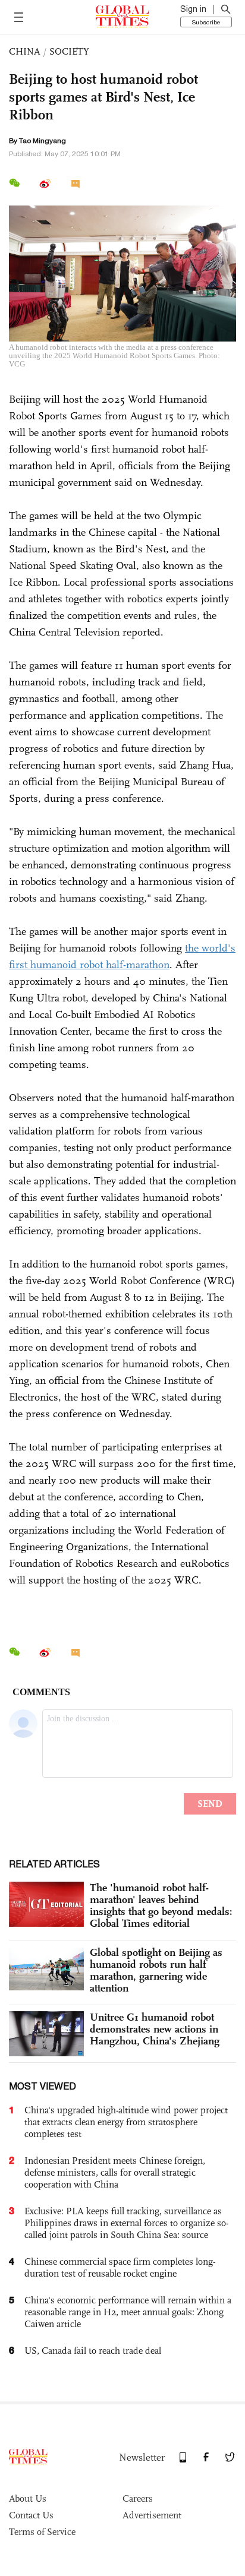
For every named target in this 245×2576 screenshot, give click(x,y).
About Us (28, 2498)
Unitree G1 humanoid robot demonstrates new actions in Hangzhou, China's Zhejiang (155, 2029)
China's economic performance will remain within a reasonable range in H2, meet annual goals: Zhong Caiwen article (128, 2312)
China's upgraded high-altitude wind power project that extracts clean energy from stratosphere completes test (126, 2122)
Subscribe (206, 22)
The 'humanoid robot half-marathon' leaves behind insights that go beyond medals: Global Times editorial (161, 1905)
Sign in (193, 9)
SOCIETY (69, 51)
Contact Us (31, 2515)
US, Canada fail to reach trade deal (93, 2351)
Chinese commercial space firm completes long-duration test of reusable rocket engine (120, 2267)
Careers (138, 2498)
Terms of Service (42, 2532)
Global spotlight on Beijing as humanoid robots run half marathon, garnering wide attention (156, 1970)
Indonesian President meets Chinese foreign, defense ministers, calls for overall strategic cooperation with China (115, 2172)
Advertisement (152, 2515)
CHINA (25, 51)
